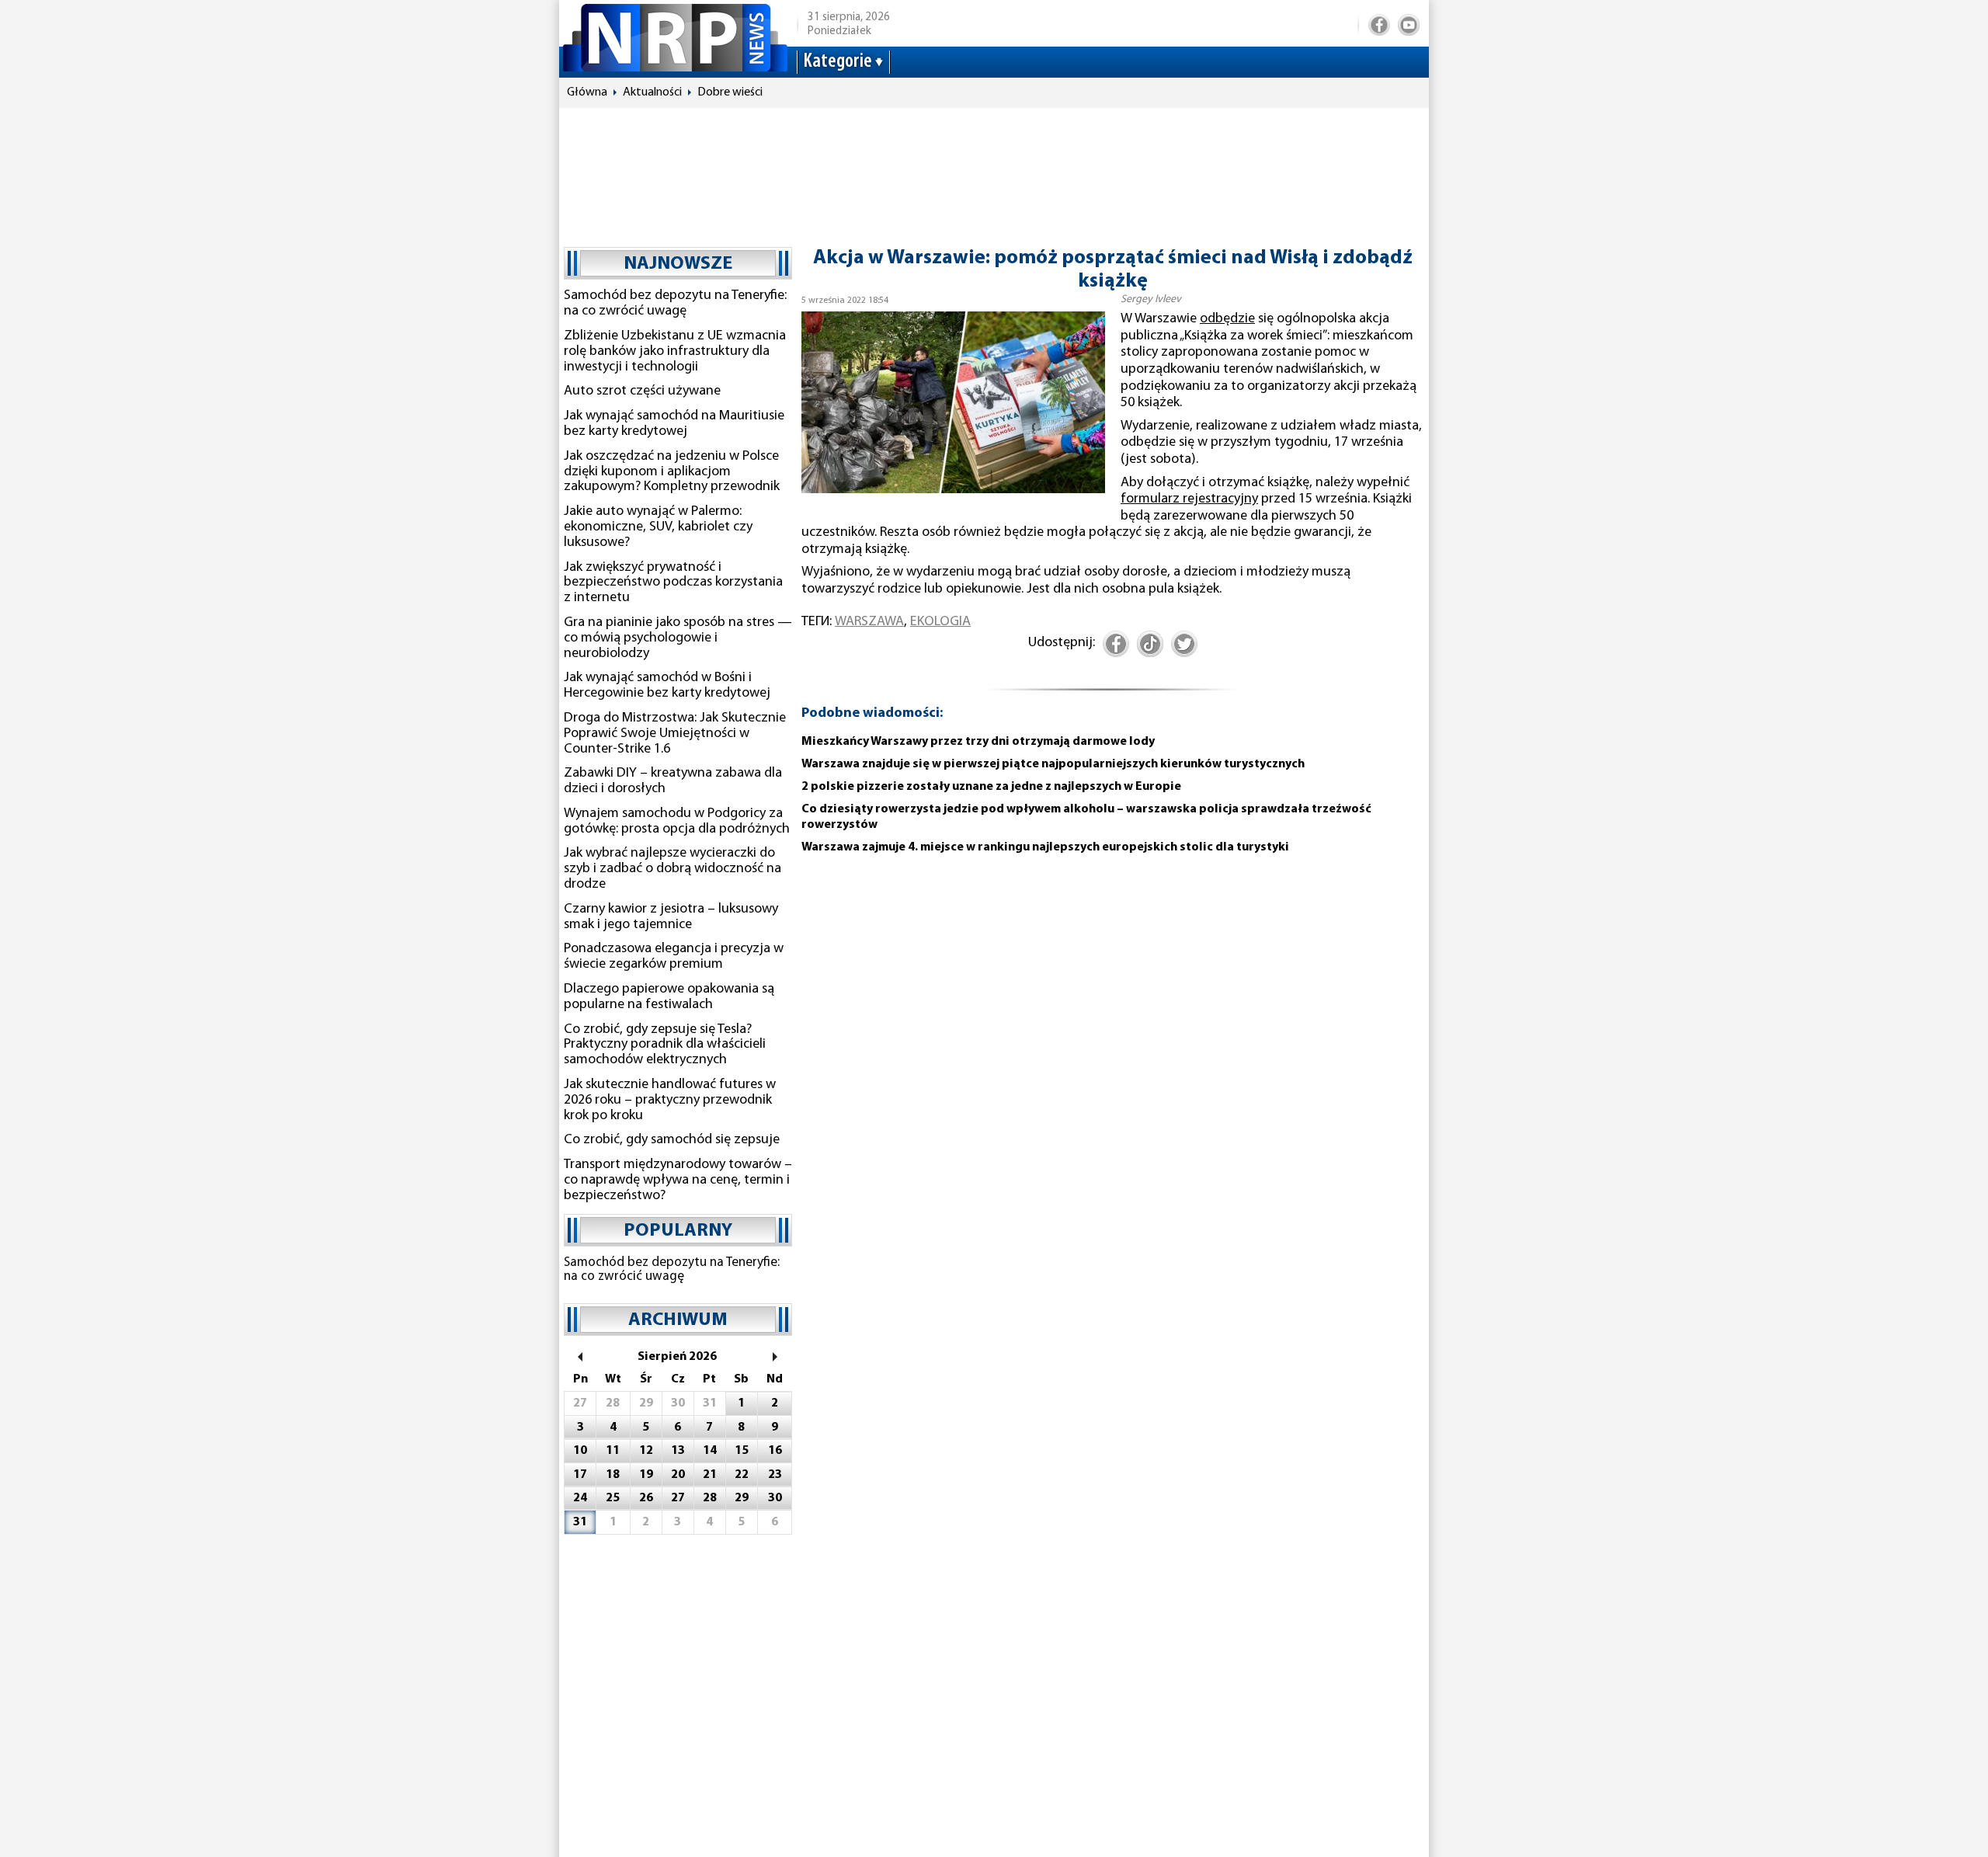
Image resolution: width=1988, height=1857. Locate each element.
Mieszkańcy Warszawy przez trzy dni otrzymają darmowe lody (978, 742)
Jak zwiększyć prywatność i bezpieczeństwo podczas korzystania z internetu (673, 583)
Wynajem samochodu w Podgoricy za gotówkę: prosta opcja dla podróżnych (677, 822)
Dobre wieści (730, 92)
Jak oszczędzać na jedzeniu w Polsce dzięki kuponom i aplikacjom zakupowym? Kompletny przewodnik (672, 472)
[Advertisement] (994, 170)
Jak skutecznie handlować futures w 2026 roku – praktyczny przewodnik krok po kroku (670, 1101)
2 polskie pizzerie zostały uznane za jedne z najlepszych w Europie (991, 787)
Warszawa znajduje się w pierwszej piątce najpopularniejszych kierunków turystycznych (1053, 764)
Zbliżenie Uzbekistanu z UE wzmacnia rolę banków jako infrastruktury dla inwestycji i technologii (675, 352)
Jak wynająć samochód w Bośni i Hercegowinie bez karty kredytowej (667, 686)
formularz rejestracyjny (1189, 499)
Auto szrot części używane (642, 391)
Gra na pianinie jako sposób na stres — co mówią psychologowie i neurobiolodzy (678, 638)
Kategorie (838, 62)
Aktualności (652, 92)
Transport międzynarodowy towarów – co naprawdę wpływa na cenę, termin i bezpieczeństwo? (678, 1181)
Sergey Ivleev (1151, 299)
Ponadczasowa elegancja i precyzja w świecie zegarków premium (674, 957)
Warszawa (869, 622)
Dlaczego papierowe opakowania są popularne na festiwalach (669, 997)
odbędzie (1227, 319)
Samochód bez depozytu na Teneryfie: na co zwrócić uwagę (675, 304)
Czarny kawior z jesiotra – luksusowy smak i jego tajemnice (671, 917)
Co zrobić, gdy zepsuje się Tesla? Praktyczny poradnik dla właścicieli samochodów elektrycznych (665, 1045)
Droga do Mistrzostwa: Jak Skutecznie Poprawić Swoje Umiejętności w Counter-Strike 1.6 (675, 734)
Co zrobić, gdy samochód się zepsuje (672, 1140)
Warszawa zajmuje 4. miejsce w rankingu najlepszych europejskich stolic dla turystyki (1045, 847)
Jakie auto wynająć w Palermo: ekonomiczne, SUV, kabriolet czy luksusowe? (658, 527)
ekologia (940, 622)
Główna (587, 92)
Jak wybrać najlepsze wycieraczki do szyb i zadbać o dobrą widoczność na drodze (673, 869)
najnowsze (678, 264)
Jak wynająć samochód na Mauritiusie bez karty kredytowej (674, 424)
